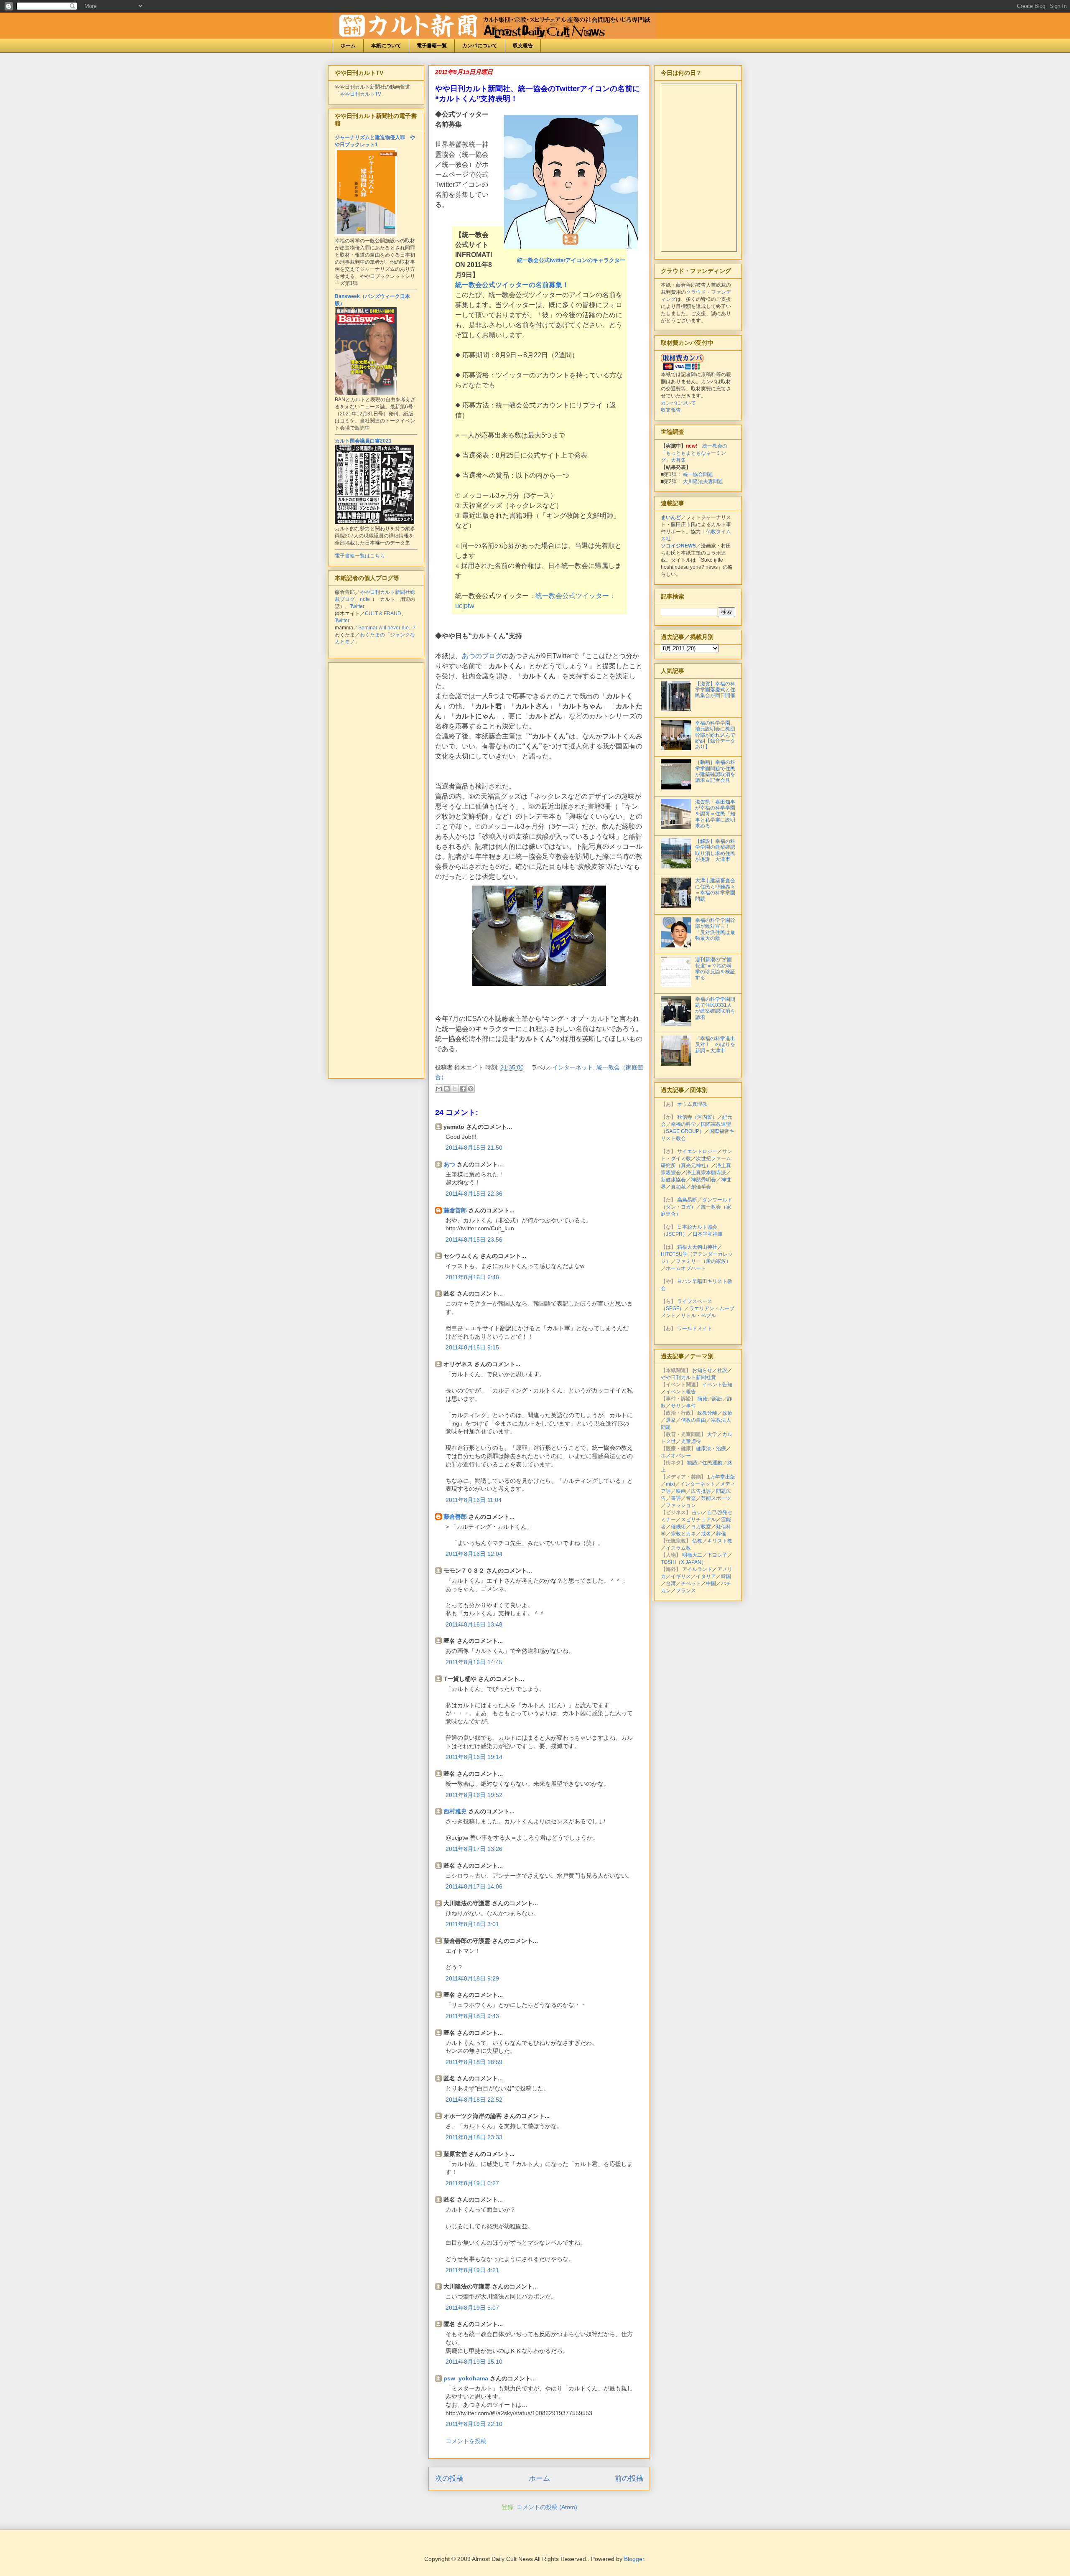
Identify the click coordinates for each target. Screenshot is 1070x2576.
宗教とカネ (683, 1534)
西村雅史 (455, 1811)
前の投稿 (629, 2478)
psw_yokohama (466, 2378)
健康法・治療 (711, 1448)
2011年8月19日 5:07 (472, 2308)
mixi (670, 1484)
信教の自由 (693, 1420)
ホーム (348, 46)
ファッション (681, 1505)
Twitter (357, 606)
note (365, 599)
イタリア (706, 1576)
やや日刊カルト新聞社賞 (688, 1377)
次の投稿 (449, 2478)
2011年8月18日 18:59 (474, 2062)
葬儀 (721, 1534)
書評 (676, 1498)
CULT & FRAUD (383, 613)
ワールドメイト (695, 1329)
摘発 (702, 1399)
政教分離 (707, 1413)
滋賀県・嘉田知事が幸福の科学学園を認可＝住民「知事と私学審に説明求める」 (715, 814)
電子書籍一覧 (432, 46)
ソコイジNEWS (678, 546)
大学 (712, 1434)
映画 (681, 1491)
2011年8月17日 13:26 (474, 1849)
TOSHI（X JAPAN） (684, 1562)
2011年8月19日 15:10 (474, 2362)
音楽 (691, 1498)
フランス (686, 1591)
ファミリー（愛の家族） (703, 1261)
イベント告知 (717, 1385)
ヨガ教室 (701, 1527)
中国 (711, 1583)
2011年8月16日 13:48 (474, 1624)
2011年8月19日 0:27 (472, 2183)
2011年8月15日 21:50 (474, 1148)
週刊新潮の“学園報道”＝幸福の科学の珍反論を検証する (715, 969)
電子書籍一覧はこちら (360, 556)
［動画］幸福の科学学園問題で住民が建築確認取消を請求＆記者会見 (715, 771)
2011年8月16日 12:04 (474, 1554)
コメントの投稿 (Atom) (547, 2507)
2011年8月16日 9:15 (472, 1347)
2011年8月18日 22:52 (474, 2100)
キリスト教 (720, 1541)
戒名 (706, 1534)
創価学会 (701, 1187)
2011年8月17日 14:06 (474, 1886)
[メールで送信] (439, 1089)
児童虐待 (691, 1441)
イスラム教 (678, 1548)
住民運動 (712, 1463)
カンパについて (480, 46)
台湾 (671, 1583)
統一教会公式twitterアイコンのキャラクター (571, 260)
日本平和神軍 (708, 1234)
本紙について (386, 46)
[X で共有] (455, 1089)
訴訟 (717, 1399)
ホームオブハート (686, 1268)
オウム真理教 (692, 1104)
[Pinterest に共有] (471, 1089)
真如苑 (678, 1187)
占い (697, 1512)
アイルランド (697, 1569)
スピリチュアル (698, 1520)
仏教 (697, 1541)
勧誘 (692, 1463)
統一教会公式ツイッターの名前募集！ (512, 285)
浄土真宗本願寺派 (706, 1173)
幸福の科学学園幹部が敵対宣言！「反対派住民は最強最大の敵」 (715, 929)
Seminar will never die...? (387, 628)
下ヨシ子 (717, 1555)
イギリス (681, 1576)
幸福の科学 (683, 1124)
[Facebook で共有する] (463, 1089)
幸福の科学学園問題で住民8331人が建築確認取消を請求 (715, 1008)
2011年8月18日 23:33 (474, 2137)
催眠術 (678, 1527)
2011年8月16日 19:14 (474, 1757)
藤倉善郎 (455, 1210)
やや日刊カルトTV (360, 94)
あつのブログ (482, 656)
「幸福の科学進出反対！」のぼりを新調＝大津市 (715, 1045)
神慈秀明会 (703, 1180)
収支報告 (523, 46)
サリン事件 (683, 1406)
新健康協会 (673, 1180)
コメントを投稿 (466, 2441)
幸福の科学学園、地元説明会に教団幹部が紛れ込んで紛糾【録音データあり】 (715, 735)
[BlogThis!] (447, 1089)
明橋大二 (692, 1555)
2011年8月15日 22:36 (474, 1194)
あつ (449, 1164)
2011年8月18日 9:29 (472, 1978)
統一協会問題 (698, 474)
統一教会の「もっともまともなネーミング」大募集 (694, 453)
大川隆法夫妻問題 (703, 481)
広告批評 (701, 1491)
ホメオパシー (676, 1456)
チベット (691, 1583)
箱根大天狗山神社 (697, 1247)
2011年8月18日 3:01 (472, 1924)
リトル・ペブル (698, 1316)
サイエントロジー (697, 1151)
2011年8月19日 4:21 (472, 2270)
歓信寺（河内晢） (697, 1117)
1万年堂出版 (721, 1477)
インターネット (573, 1067)
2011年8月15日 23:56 (474, 1240)
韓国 (726, 1576)
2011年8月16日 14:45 (474, 1662)
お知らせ (702, 1370)
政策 (727, 1413)
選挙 (671, 1420)
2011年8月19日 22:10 (474, 2424)
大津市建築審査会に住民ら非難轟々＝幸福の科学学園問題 (715, 890)
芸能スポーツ (716, 1498)
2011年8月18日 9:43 (472, 2016)
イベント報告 (681, 1392)
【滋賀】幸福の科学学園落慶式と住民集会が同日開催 (715, 690)
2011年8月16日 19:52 (474, 1795)
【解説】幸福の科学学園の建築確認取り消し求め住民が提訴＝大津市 (715, 850)
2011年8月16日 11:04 (474, 1500)
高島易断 (687, 1200)
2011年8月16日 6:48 (472, 1277)
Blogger (634, 2559)
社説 (722, 1370)
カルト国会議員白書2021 (363, 441)
